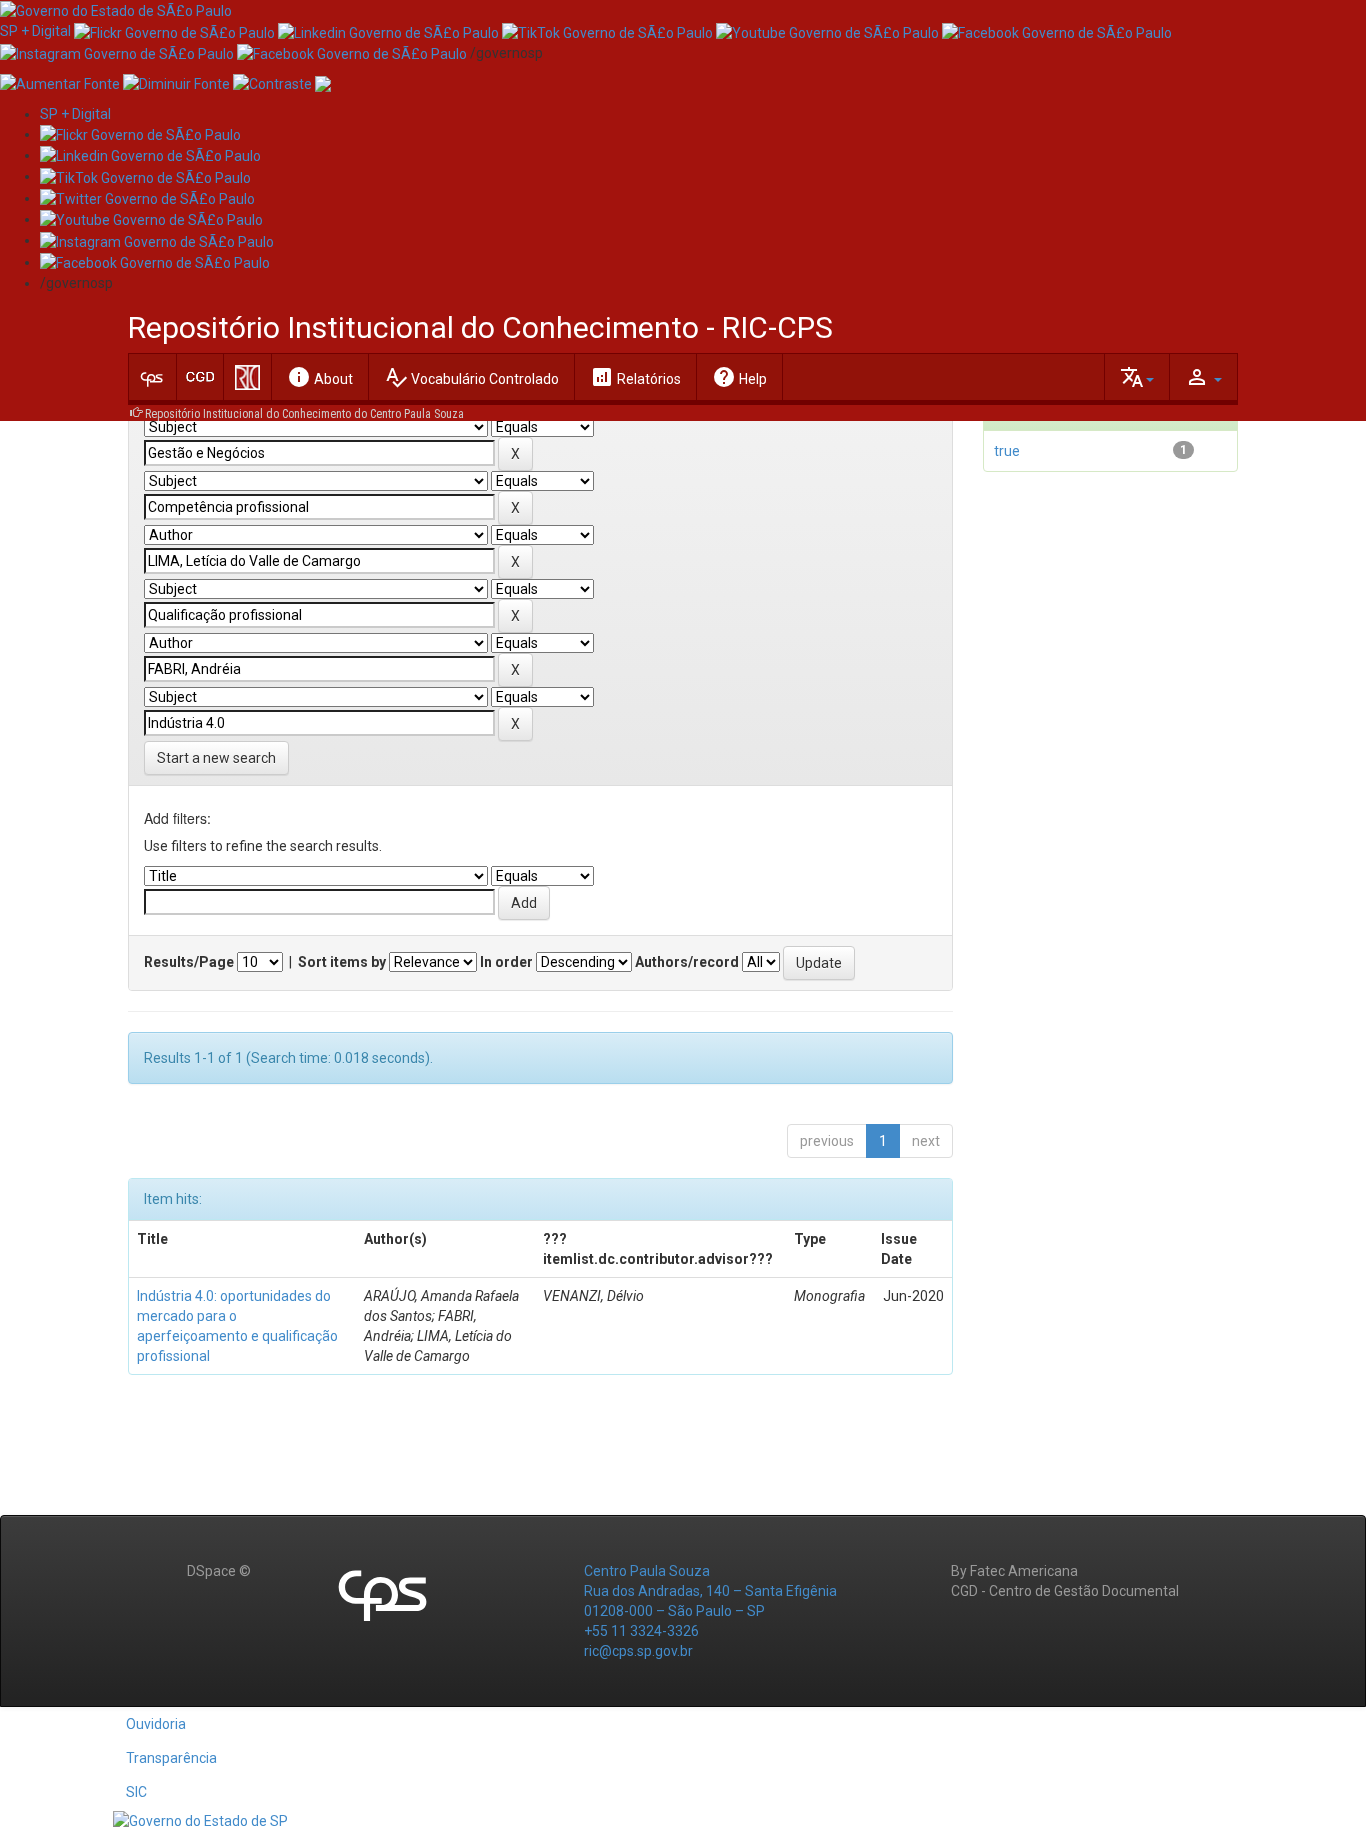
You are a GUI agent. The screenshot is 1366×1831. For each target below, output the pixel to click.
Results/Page (189, 962)
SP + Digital (35, 31)
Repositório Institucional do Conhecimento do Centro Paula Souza (304, 414)
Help (739, 377)
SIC (136, 1792)
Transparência (171, 1758)
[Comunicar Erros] (323, 83)
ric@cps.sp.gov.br (638, 1651)
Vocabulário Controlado (471, 377)
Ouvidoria (156, 1724)
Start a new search (216, 758)
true (1007, 451)
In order (506, 962)
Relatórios (635, 377)
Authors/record (687, 962)
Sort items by (342, 962)
